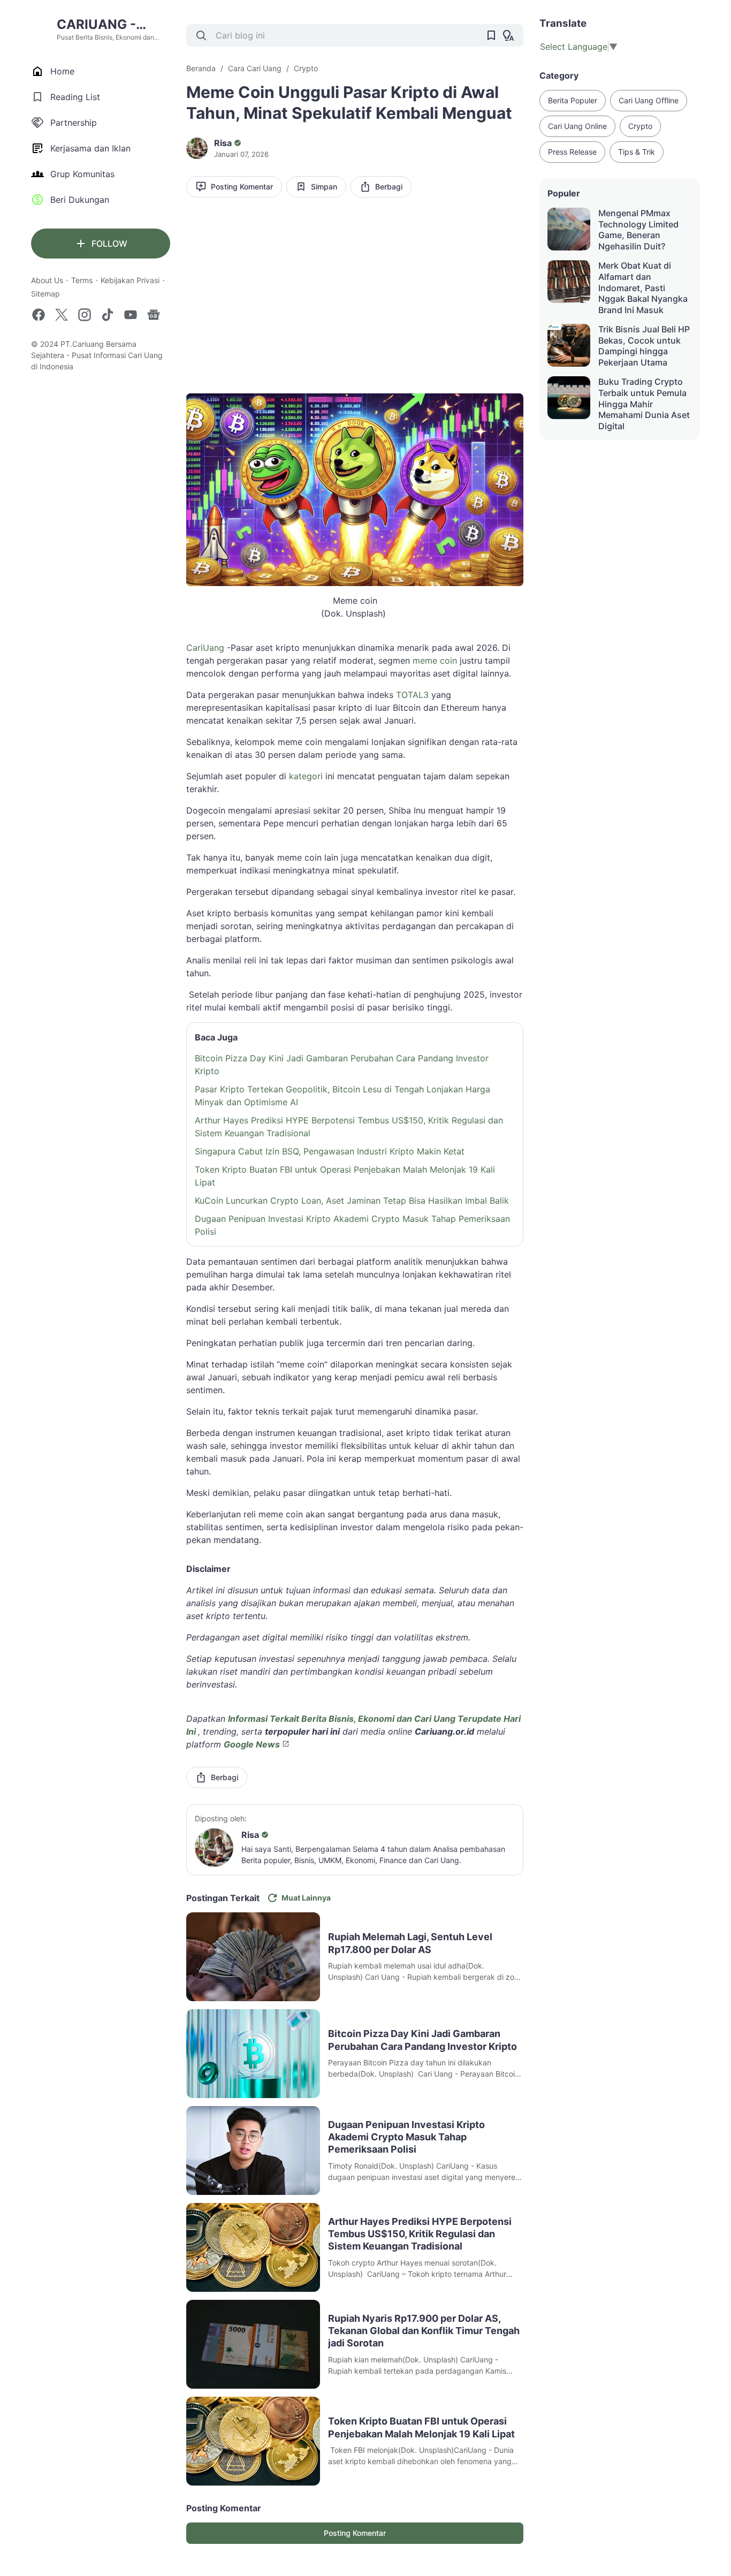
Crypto (640, 126)
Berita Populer (573, 100)
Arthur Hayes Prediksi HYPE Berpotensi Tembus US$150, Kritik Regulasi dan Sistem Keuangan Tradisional (349, 1127)
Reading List (75, 97)
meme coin (435, 660)
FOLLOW (109, 244)
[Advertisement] (355, 288)
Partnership (74, 123)
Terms (82, 280)
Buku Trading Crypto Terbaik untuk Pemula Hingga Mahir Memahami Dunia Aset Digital (644, 404)
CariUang (205, 648)
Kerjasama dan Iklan (90, 148)
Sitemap (45, 294)
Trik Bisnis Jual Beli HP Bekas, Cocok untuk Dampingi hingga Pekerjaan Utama (644, 346)
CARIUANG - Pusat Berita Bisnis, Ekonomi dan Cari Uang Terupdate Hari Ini (113, 25)
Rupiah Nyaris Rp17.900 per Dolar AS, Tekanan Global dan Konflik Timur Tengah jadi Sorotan (424, 2331)
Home (62, 71)
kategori (306, 776)
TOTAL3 (412, 695)
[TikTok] (108, 315)
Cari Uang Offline (649, 100)
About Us (47, 280)
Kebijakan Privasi (130, 280)
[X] (62, 315)
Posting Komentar (242, 187)
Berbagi (389, 187)
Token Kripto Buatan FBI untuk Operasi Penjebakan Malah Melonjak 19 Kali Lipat (345, 1176)
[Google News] (154, 315)
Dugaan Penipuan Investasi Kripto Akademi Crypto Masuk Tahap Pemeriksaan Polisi (352, 1225)
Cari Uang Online (577, 126)
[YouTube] (131, 315)
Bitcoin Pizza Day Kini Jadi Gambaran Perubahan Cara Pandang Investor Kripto (342, 1065)
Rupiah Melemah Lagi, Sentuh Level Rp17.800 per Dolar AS (410, 1943)
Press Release (572, 152)
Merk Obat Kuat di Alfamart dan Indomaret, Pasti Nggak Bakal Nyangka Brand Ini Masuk (643, 288)
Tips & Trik (637, 152)
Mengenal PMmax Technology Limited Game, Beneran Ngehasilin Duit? (638, 230)
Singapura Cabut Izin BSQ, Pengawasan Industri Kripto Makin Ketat (330, 1151)
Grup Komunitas (82, 174)
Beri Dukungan (80, 200)
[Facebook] (39, 315)
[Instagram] (85, 315)
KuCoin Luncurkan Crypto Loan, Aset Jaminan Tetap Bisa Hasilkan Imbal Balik (352, 1200)
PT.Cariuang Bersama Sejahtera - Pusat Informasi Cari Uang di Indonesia (97, 355)
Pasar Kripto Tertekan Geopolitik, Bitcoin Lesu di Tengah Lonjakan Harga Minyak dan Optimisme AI (342, 1096)
